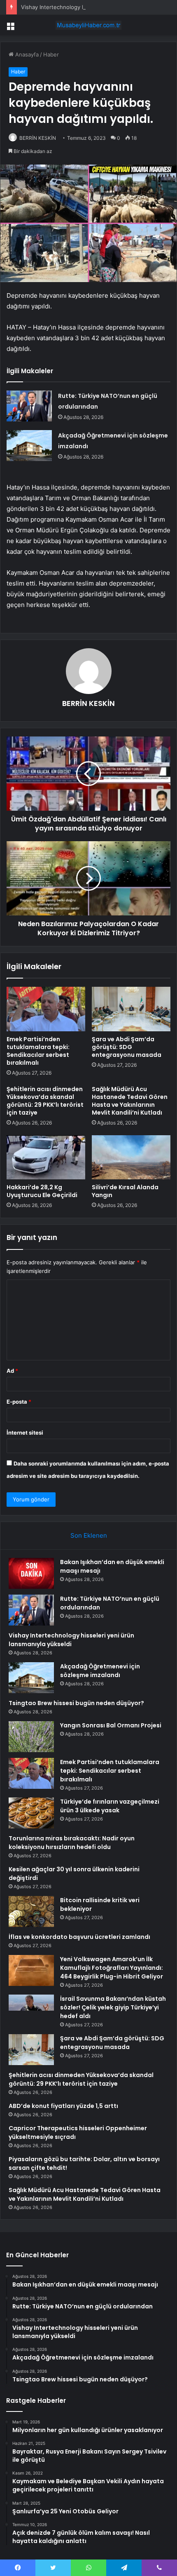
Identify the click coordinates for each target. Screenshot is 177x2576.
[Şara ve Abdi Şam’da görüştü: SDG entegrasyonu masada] (131, 1009)
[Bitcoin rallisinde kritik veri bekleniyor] (31, 1911)
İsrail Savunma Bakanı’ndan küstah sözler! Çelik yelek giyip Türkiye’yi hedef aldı (113, 2007)
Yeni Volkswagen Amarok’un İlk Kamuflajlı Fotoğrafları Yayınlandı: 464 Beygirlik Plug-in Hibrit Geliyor (112, 1968)
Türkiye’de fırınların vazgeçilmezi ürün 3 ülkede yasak (110, 1806)
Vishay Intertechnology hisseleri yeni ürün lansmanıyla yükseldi (71, 1640)
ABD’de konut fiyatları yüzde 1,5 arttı (63, 2106)
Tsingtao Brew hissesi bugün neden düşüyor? (76, 1703)
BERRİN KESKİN (38, 138)
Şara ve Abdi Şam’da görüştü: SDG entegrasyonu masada (127, 1047)
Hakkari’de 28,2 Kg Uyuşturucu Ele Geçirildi (42, 1191)
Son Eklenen (89, 1535)
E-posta (19, 1402)
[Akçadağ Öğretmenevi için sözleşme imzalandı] (29, 446)
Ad (12, 1371)
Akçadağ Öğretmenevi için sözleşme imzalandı (100, 1671)
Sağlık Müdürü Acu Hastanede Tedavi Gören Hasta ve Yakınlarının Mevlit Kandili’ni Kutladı (130, 1101)
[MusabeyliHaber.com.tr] (88, 25)
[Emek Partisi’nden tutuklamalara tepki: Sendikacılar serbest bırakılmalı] (46, 1009)
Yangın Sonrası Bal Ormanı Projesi (111, 1725)
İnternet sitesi (25, 1433)
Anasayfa (26, 54)
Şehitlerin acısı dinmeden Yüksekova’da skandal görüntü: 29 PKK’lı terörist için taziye (45, 1101)
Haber (51, 54)
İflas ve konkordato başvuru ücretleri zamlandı (79, 1937)
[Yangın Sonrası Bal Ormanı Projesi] (31, 1737)
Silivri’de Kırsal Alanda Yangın (125, 1191)
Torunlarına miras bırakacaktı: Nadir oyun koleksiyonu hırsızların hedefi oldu (72, 1843)
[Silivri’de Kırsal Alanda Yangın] (131, 1157)
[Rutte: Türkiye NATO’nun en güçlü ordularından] (29, 406)
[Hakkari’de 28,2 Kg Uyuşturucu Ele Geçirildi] (46, 1157)
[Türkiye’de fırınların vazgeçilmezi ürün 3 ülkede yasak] (31, 1813)
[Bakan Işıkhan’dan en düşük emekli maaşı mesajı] (31, 1573)
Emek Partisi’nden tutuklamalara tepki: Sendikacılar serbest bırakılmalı (38, 1051)
